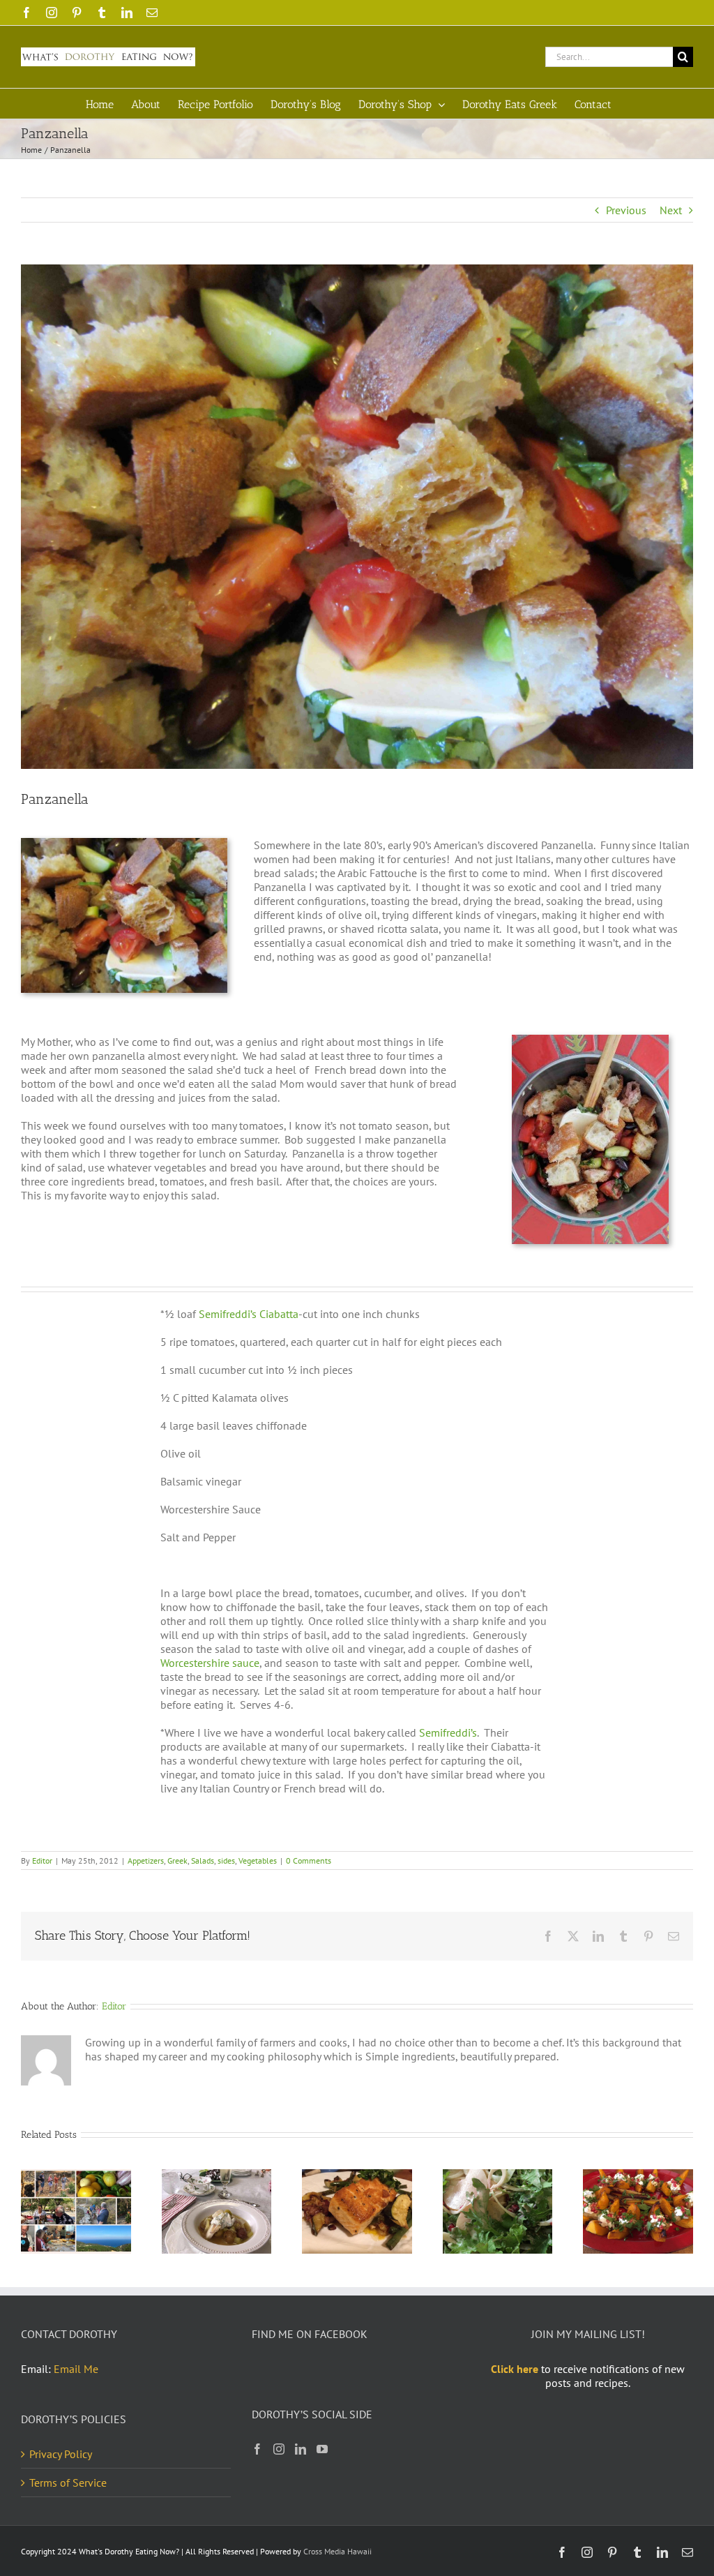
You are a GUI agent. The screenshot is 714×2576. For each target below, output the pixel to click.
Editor (42, 1860)
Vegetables (258, 1860)
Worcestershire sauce (210, 1663)
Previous (626, 210)
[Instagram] (279, 2449)
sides (226, 1860)
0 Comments (309, 1860)
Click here (515, 2369)
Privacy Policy (61, 2454)
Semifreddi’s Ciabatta (249, 1314)
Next (671, 210)
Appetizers (146, 1860)
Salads (203, 1860)
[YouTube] (322, 2449)
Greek (177, 1860)
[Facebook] (257, 2449)
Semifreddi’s (448, 1732)
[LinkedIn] (301, 2449)
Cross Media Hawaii (337, 2551)
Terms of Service (68, 2483)
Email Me (76, 2369)
